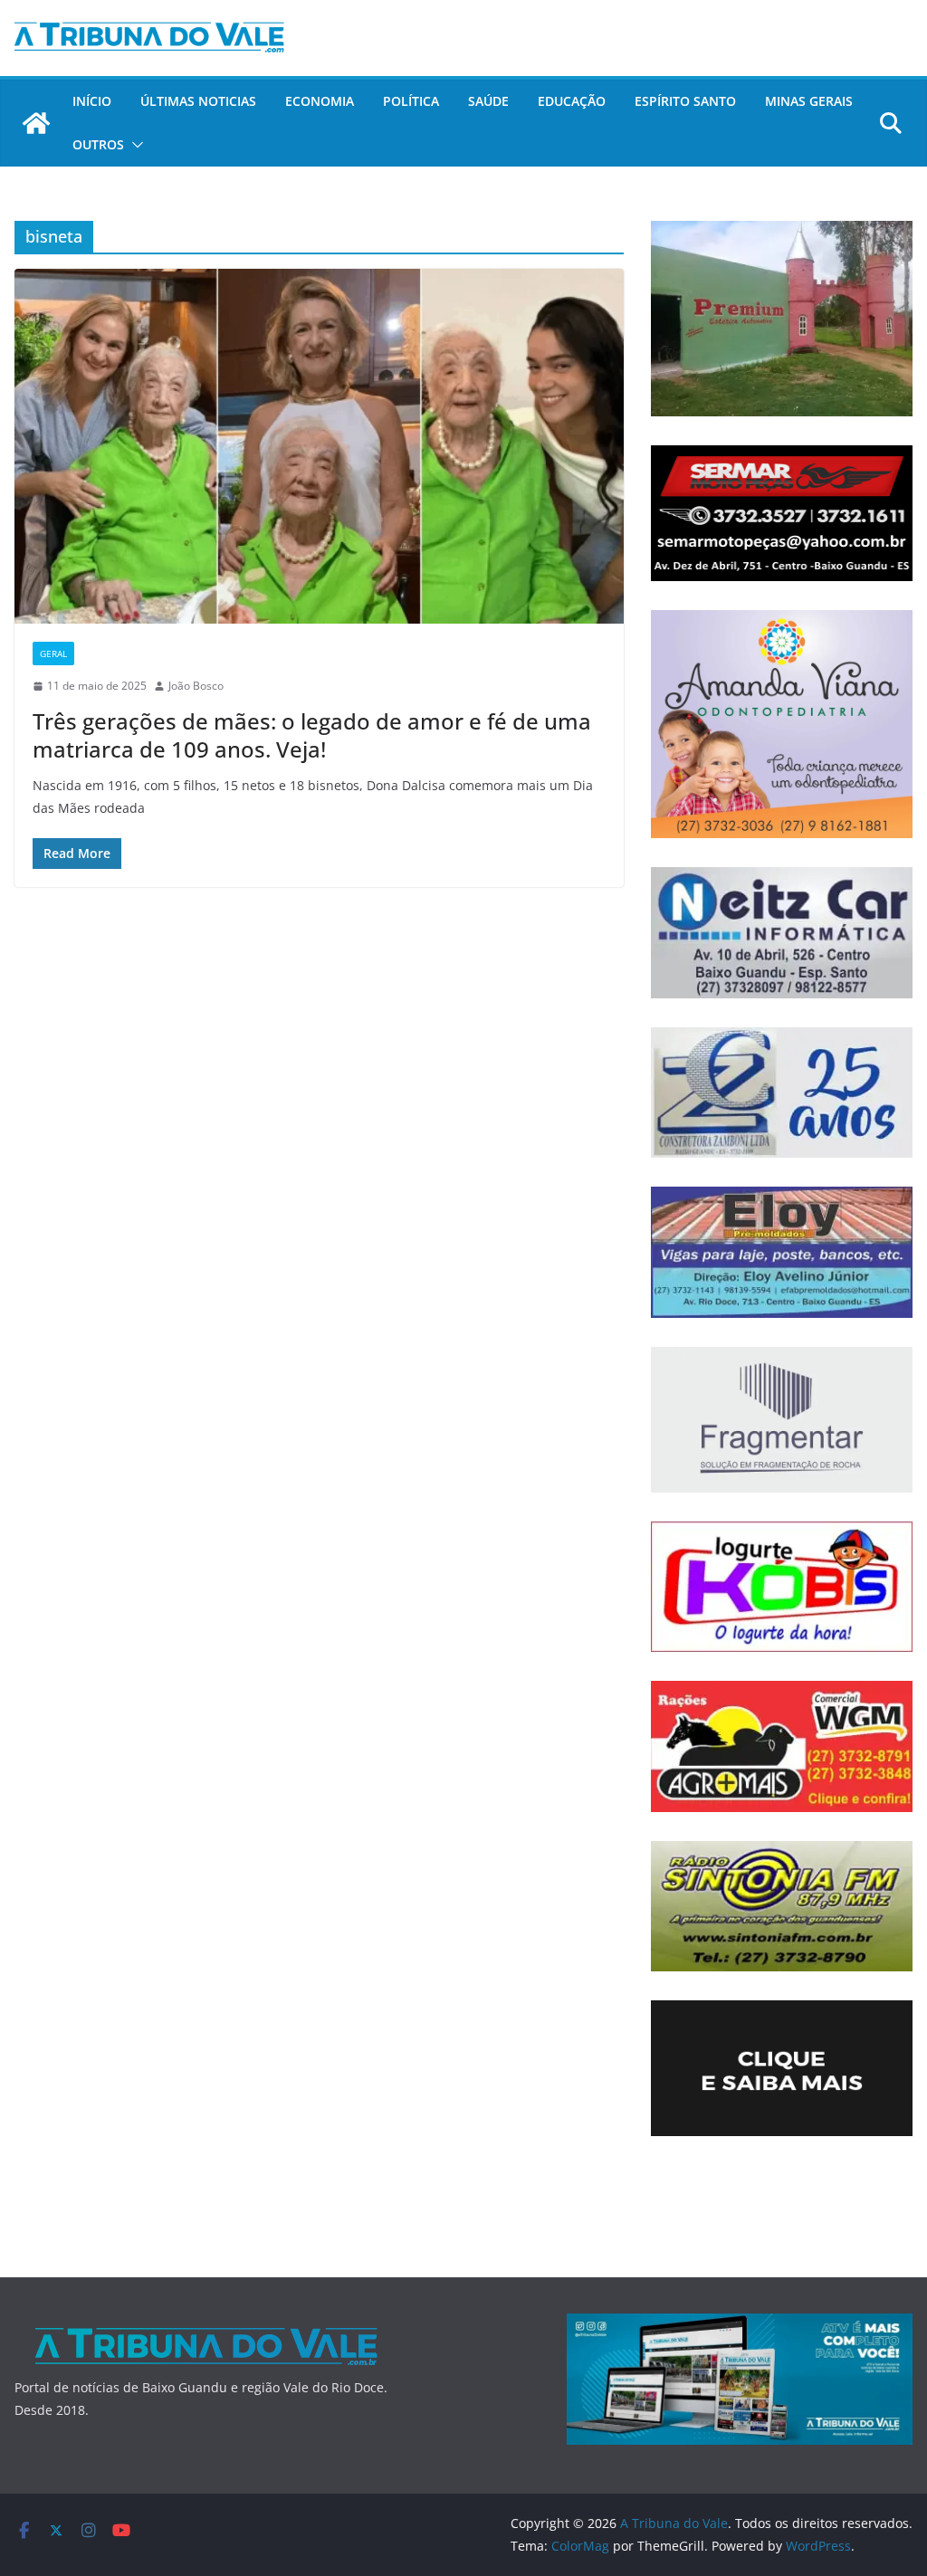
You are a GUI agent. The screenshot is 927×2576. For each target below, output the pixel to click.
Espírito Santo (685, 101)
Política (411, 101)
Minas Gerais (809, 101)
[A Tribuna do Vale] (36, 123)
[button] (134, 145)
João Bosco (196, 686)
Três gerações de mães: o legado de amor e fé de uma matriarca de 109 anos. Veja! (312, 735)
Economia (320, 101)
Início (92, 101)
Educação (572, 101)
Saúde (488, 101)
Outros (98, 144)
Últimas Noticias (198, 101)
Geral (53, 654)
